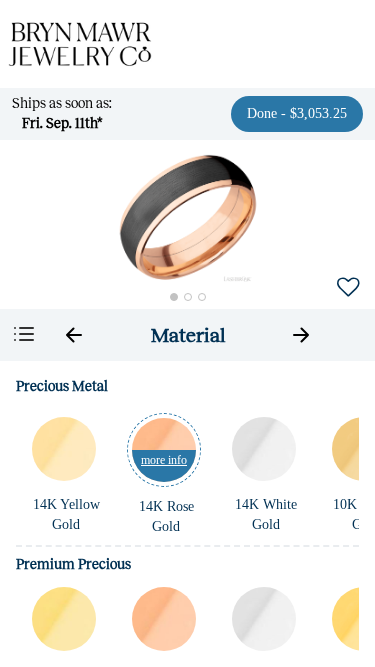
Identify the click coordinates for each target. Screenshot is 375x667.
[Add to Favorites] (348, 286)
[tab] (188, 335)
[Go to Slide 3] (202, 297)
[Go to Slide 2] (188, 297)
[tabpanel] (187, 514)
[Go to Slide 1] (174, 297)
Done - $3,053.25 (297, 113)
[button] (188, 217)
